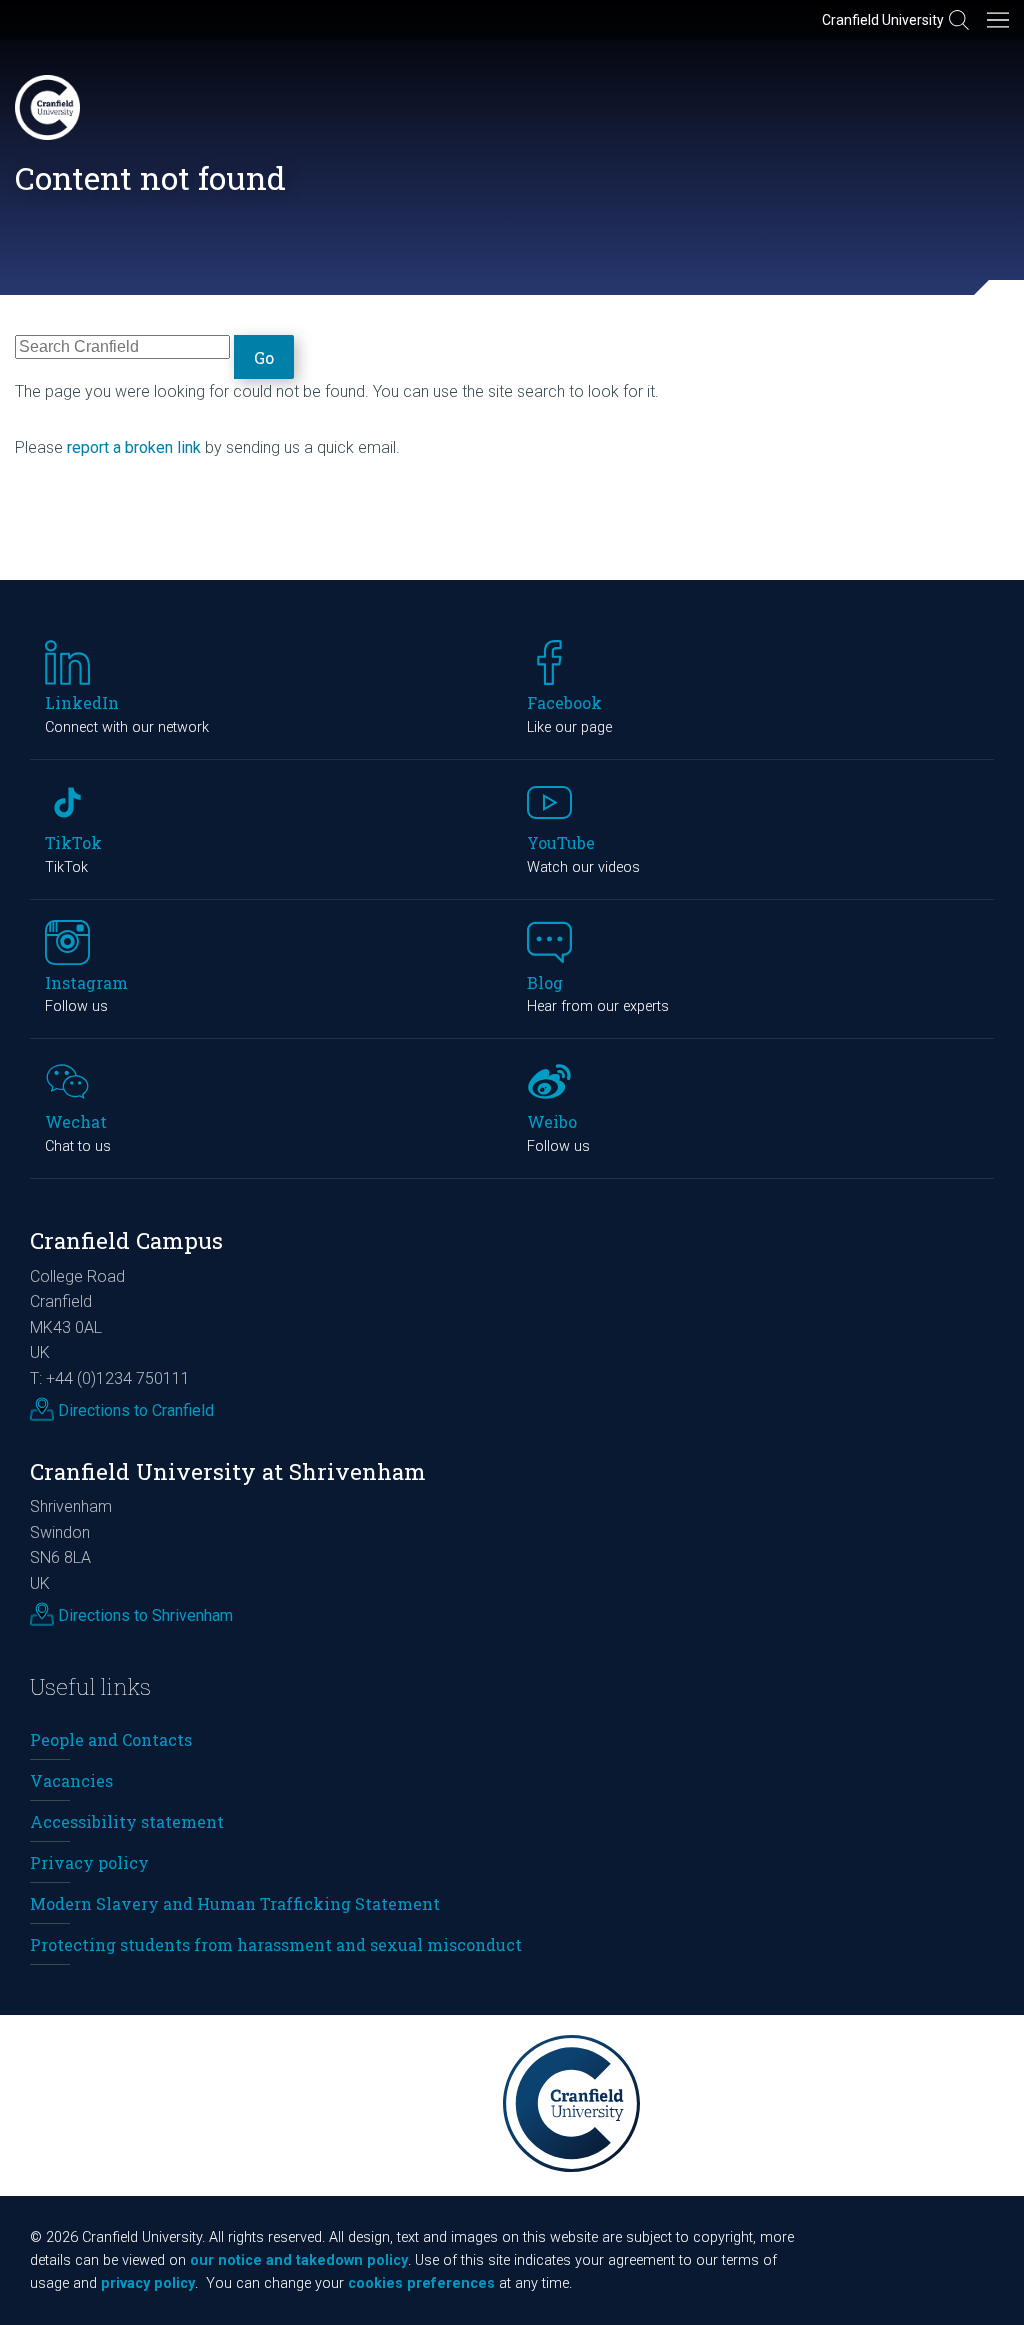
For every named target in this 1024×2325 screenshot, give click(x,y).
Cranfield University (883, 20)
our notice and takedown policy (299, 2260)
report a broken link (134, 447)
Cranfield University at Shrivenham (228, 1471)
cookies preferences (421, 2283)
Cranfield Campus (126, 1240)
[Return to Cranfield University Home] (47, 107)
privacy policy (148, 2283)
